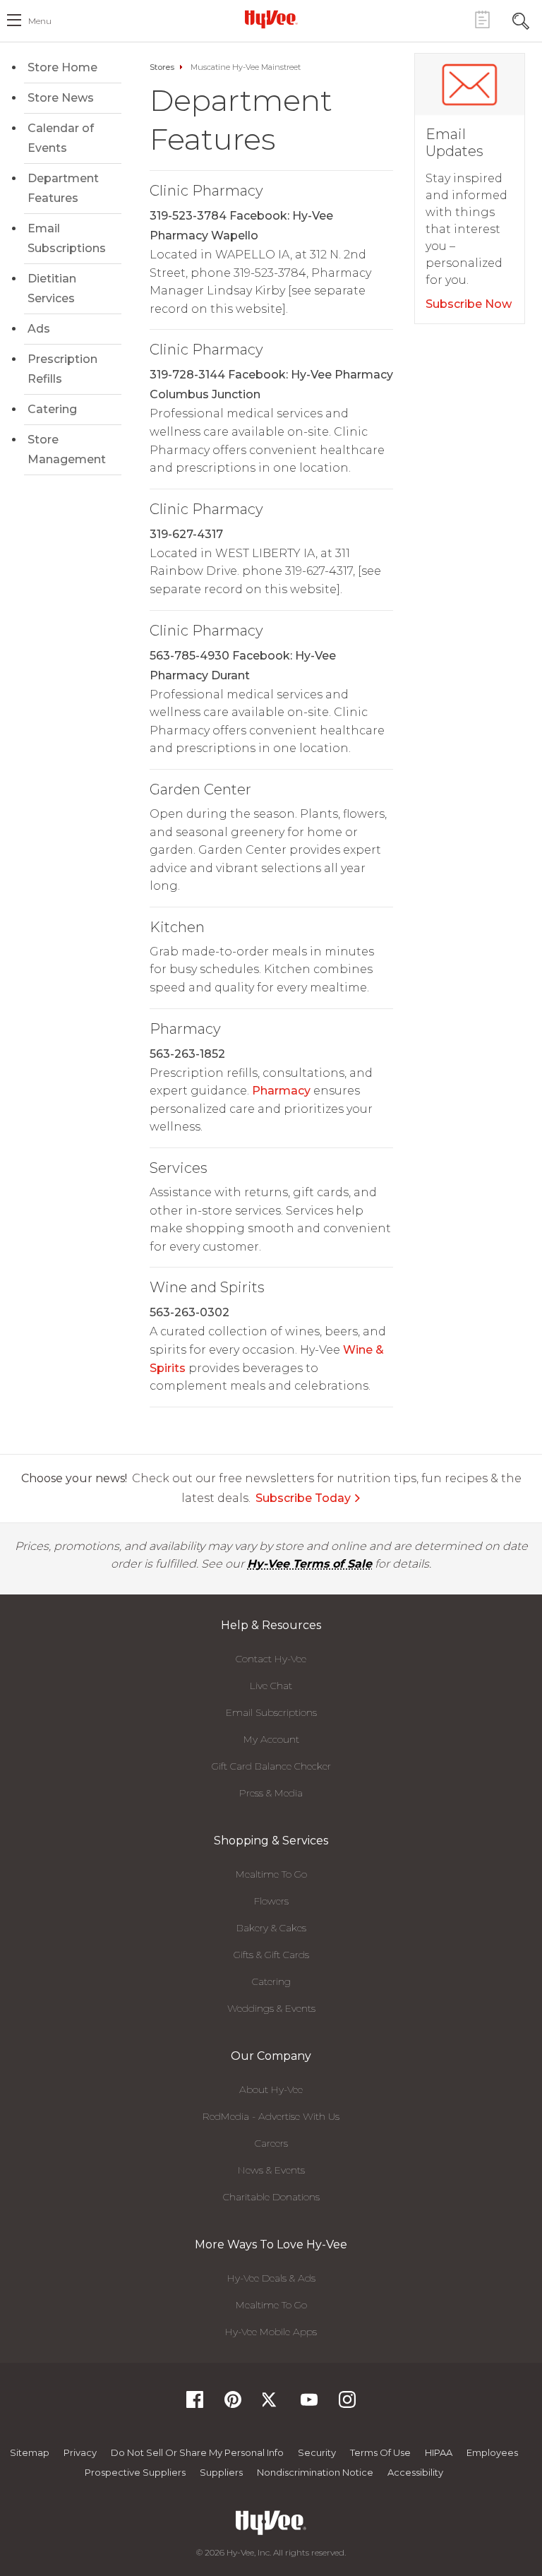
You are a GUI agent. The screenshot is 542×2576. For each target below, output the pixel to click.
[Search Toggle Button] (521, 19)
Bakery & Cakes (271, 1928)
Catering (52, 409)
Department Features (63, 188)
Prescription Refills (62, 369)
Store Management (67, 449)
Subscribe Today (303, 1498)
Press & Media (271, 1793)
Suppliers (221, 2472)
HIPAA (439, 2452)
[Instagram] (347, 2404)
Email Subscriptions (67, 238)
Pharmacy (281, 1091)
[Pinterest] (233, 2404)
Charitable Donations (271, 2197)
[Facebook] (195, 2404)
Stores (162, 67)
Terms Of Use (380, 2452)
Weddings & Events (271, 2008)
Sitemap (30, 2452)
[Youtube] (309, 2404)
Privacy (80, 2452)
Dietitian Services (52, 288)
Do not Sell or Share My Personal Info (197, 2452)
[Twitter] (271, 2404)
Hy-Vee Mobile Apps (271, 2332)
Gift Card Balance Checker (271, 1766)
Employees (492, 2452)
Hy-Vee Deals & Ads (271, 2278)
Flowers (271, 1901)
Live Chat (271, 1686)
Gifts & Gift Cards (271, 1955)
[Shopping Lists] (482, 19)
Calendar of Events (61, 138)
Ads (39, 329)
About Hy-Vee (271, 2089)
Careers (271, 2143)
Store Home (62, 67)
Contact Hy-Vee (271, 1659)
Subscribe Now (469, 304)
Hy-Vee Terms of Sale (309, 1564)
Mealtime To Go (271, 1874)
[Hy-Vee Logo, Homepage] (271, 19)
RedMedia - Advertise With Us (271, 2116)
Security (317, 2452)
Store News (61, 98)
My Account (271, 1739)
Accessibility (415, 2472)
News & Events (271, 2170)
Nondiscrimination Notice (315, 2472)
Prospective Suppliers (135, 2472)
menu (40, 21)
